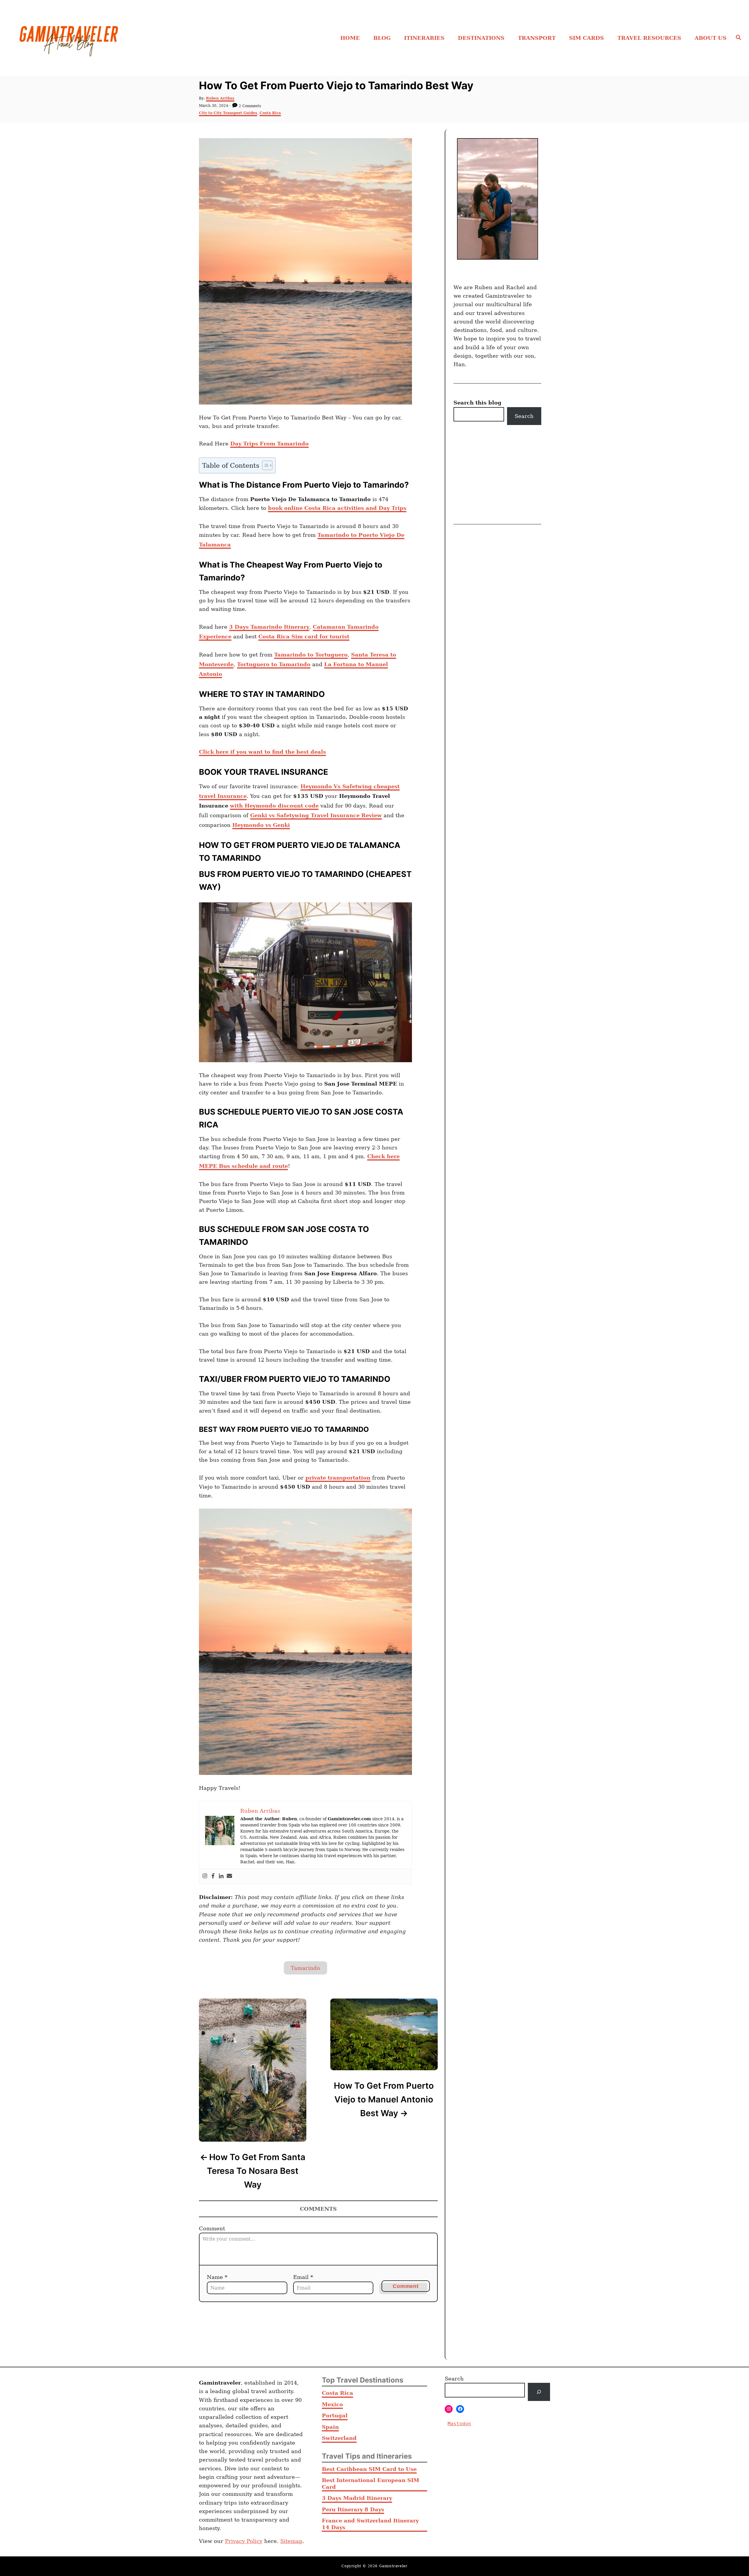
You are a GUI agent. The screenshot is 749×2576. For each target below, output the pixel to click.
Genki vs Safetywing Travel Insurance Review (316, 815)
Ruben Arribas (220, 98)
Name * (217, 2277)
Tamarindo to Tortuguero (311, 655)
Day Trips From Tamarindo (269, 444)
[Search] (539, 2392)
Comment (212, 2228)
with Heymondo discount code (274, 806)
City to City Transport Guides (228, 113)
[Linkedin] (221, 1876)
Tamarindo (305, 1968)
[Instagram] (205, 1876)
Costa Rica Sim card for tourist (304, 636)
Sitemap (291, 2541)
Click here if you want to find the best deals (262, 752)
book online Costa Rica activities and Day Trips (337, 508)
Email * (303, 2277)
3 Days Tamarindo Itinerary (269, 627)
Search (524, 416)
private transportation (338, 1478)
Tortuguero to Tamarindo (274, 664)
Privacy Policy (244, 2541)
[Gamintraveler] (103, 38)
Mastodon (459, 2423)
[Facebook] (213, 1876)
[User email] (229, 1876)
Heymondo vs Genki (261, 825)
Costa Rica (270, 113)
